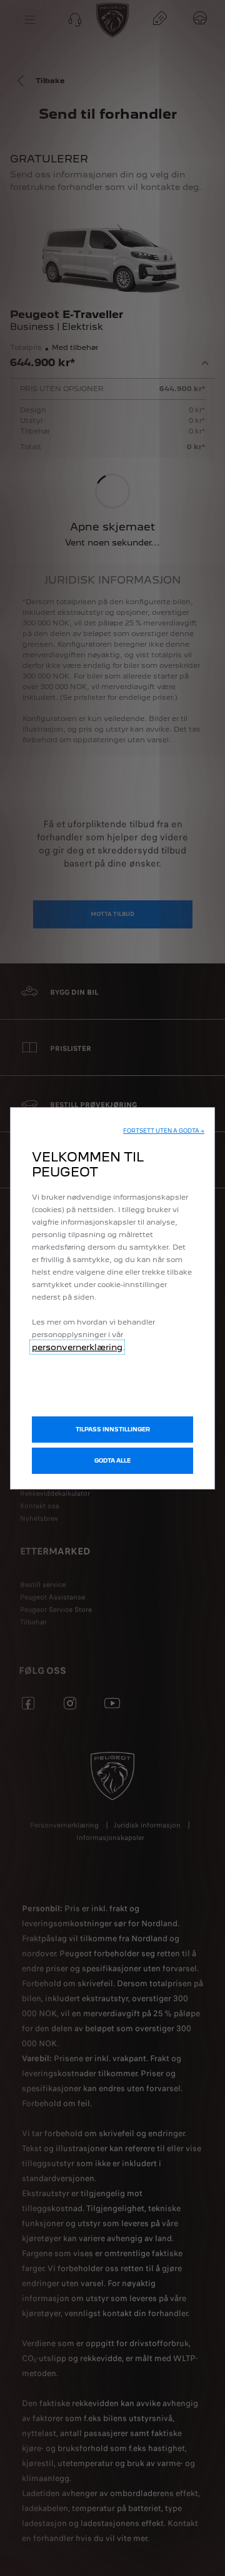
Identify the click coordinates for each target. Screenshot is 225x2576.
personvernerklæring (77, 1347)
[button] (164, 1131)
